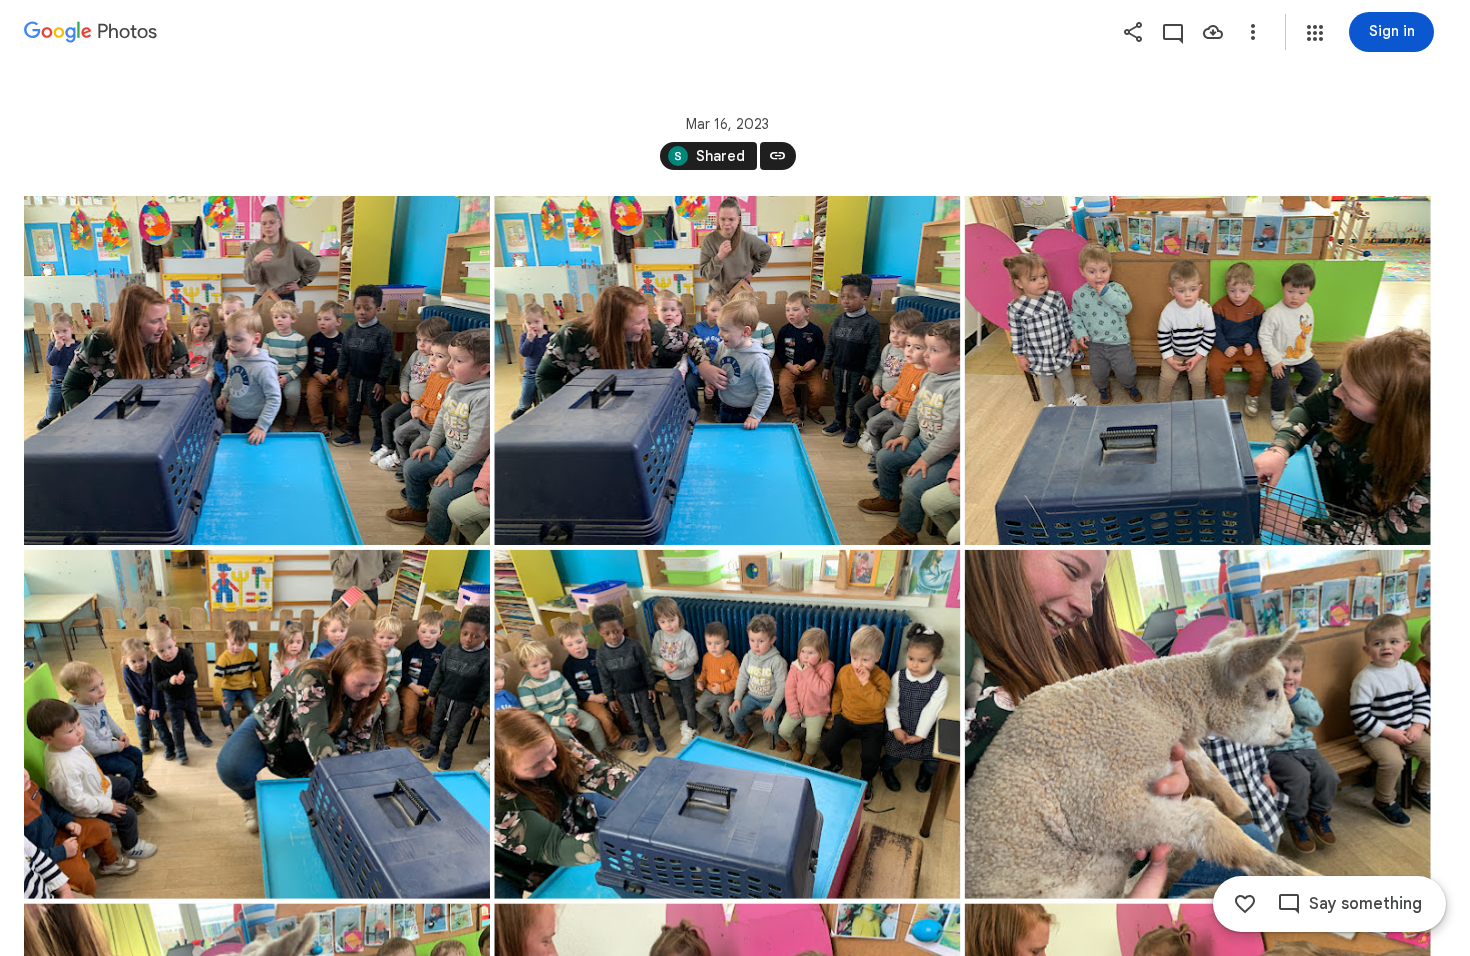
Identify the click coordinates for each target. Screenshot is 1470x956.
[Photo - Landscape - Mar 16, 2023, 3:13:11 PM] (257, 724)
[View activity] (1173, 32)
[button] (1315, 33)
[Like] (1245, 904)
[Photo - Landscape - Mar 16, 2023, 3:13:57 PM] (1198, 724)
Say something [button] (1365, 904)
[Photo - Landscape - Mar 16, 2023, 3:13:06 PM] (1198, 370)
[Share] (1133, 32)
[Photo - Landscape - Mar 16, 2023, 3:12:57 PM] (727, 370)
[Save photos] (1213, 32)
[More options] (1253, 32)
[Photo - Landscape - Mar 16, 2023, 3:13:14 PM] (727, 724)
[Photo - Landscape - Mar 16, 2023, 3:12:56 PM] (257, 370)
